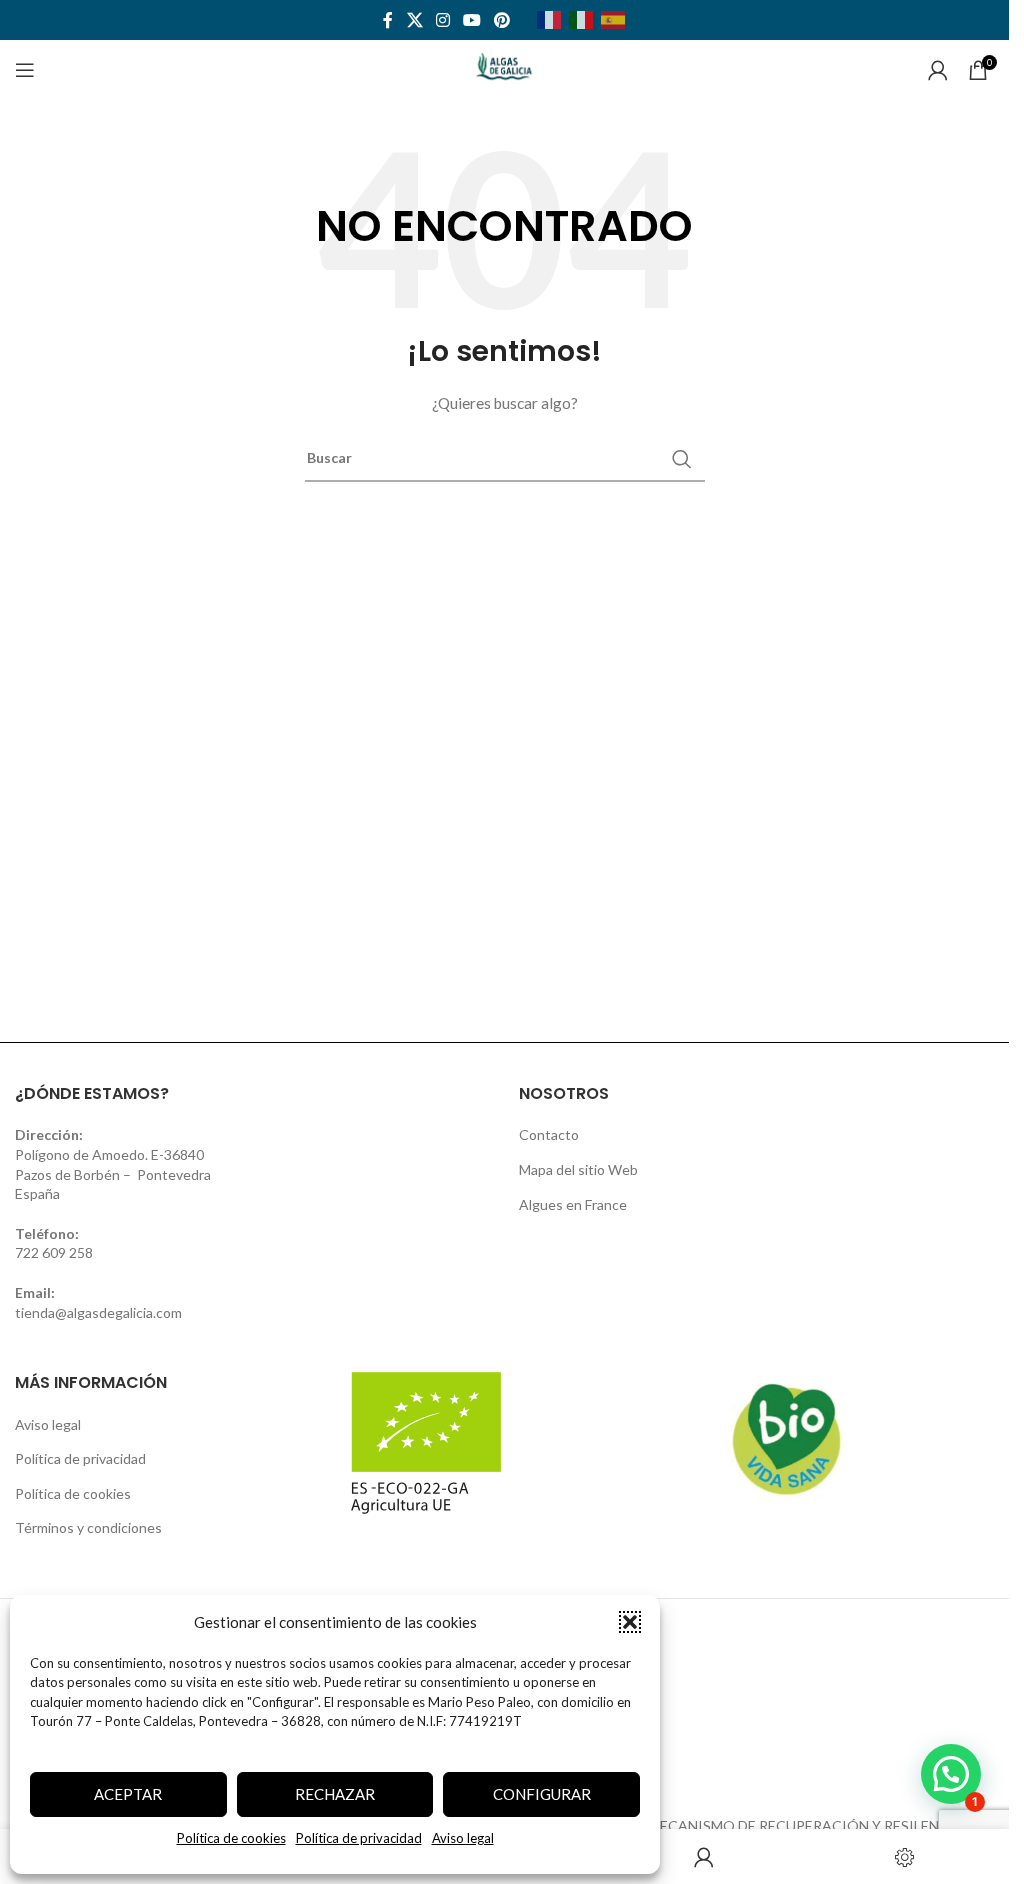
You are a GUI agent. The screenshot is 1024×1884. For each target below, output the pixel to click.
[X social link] (414, 20)
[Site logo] (504, 68)
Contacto (549, 1134)
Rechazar (335, 1794)
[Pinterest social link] (502, 20)
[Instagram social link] (442, 20)
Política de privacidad (359, 1838)
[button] (630, 1622)
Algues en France (573, 1204)
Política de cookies (231, 1838)
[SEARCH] (682, 459)
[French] (553, 18)
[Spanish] (617, 18)
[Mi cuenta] (938, 70)
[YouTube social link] (472, 20)
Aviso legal (463, 1838)
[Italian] (585, 18)
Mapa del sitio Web (578, 1169)
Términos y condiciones (88, 1527)
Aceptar (128, 1794)
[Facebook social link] (388, 20)
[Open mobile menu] (25, 70)
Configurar (542, 1794)
